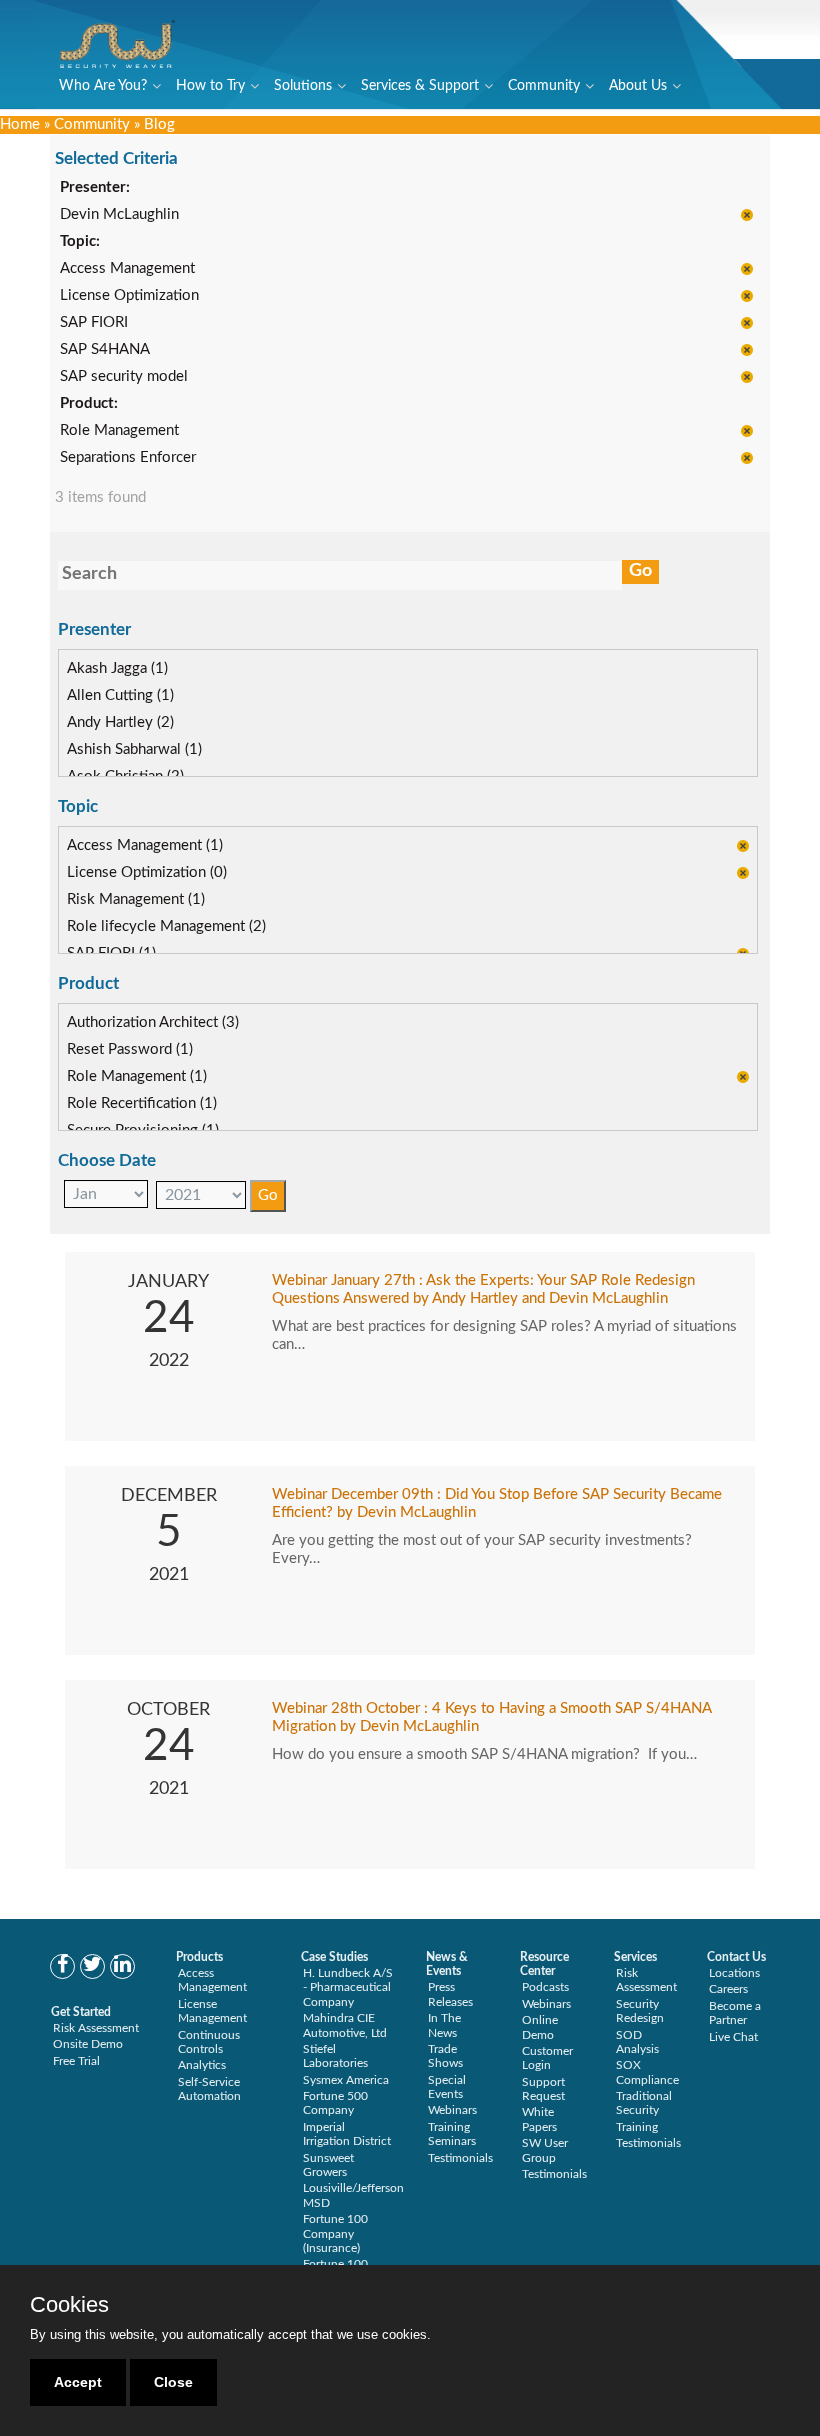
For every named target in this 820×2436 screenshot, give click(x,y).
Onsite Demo (88, 2044)
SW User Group (545, 2150)
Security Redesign (640, 2011)
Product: (89, 403)
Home (20, 124)
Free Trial (76, 2061)
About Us (638, 86)
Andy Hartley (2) (120, 722)
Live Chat (733, 2037)
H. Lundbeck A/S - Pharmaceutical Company (348, 1987)
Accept (78, 2382)
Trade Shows (445, 2056)
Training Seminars (452, 2134)
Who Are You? (103, 86)
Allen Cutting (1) (120, 695)
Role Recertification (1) (142, 1103)
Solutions (303, 86)
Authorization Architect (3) (153, 1022)
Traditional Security (644, 2103)
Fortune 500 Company (335, 2103)
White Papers (539, 2119)
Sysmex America (346, 2080)
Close (173, 2382)
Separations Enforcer (128, 457)
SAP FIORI (94, 322)
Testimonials (460, 2158)
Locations (734, 1973)
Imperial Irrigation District (347, 2134)
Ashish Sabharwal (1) (134, 749)
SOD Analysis (637, 2042)
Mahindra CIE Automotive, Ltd (345, 2025)
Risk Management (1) (136, 899)
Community (544, 86)
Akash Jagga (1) (117, 668)
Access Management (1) (145, 845)
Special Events (447, 2087)
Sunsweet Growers (328, 2165)
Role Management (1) (137, 1076)
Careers (728, 1989)
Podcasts (545, 1987)
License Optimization (129, 295)
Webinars (452, 2110)
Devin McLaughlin (119, 214)
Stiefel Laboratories (335, 2056)
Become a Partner (735, 2013)
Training (637, 2127)
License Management (212, 2011)
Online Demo (540, 2027)
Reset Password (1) (130, 1049)
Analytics (202, 2065)
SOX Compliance (647, 2072)
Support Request (543, 2089)
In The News (444, 2025)
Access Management (127, 268)
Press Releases (450, 1994)
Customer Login (547, 2058)
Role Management (119, 430)
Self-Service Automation (209, 2089)
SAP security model (124, 376)
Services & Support (420, 86)
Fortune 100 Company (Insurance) (335, 2233)
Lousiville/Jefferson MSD (353, 2195)
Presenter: (95, 187)
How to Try (210, 86)
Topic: (80, 241)
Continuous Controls (209, 2042)
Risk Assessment (96, 2028)
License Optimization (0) (147, 872)
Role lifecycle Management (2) (166, 926)
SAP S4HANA (105, 349)
